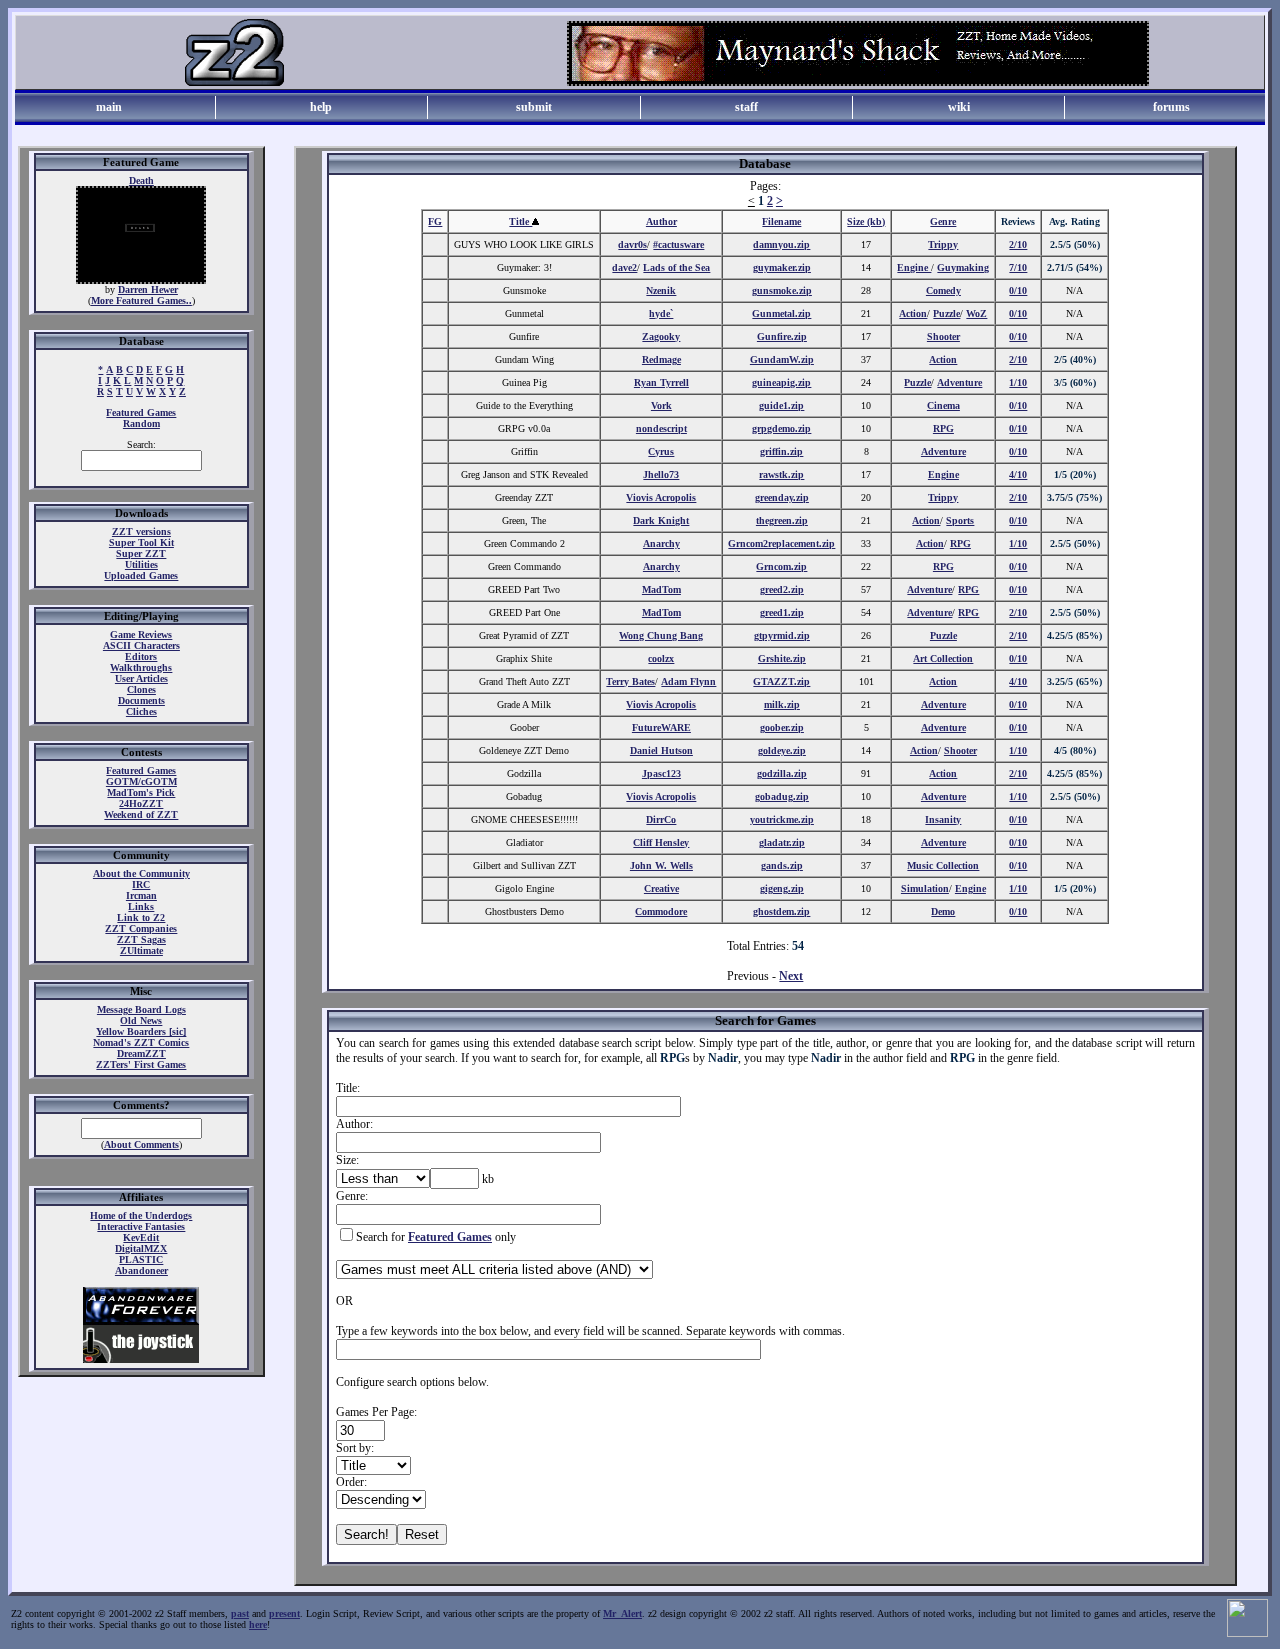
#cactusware (678, 244)
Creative (661, 888)
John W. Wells (661, 865)
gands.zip (782, 865)
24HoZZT (141, 803)
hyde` (661, 313)
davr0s (632, 244)
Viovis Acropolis (661, 497)
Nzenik (661, 290)
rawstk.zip (781, 474)
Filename (781, 221)
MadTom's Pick (141, 792)
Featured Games (141, 412)
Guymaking (963, 267)
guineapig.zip (781, 382)
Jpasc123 (661, 773)
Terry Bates (630, 681)
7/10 (1018, 267)
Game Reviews (141, 634)
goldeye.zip (782, 750)
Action (913, 313)
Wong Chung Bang (661, 635)
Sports (960, 520)
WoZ (976, 313)
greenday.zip (782, 497)
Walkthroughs (141, 667)
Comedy (943, 290)
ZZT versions (141, 531)
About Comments (141, 1144)
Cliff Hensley (661, 842)
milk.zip (782, 704)
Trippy (943, 244)
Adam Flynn (688, 681)
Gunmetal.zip (781, 313)
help (321, 107)
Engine (914, 267)
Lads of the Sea (676, 267)
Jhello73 (661, 474)
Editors (141, 656)
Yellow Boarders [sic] (141, 1031)
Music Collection (943, 865)
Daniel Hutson (661, 750)
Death (141, 180)
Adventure (959, 382)
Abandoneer (141, 1270)
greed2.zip (782, 589)
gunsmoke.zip (782, 290)
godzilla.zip (782, 773)
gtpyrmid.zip (782, 635)
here (258, 1624)
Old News (141, 1020)
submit (534, 107)
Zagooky (661, 336)
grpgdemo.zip (781, 428)
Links (141, 906)
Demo (943, 911)
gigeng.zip (782, 888)
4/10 (1018, 474)
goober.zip (782, 727)
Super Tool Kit (141, 542)
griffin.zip (781, 451)
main (109, 107)
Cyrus (661, 451)
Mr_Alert (622, 1613)
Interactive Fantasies (141, 1226)
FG (435, 221)
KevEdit (141, 1237)
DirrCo (661, 819)
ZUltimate (141, 950)
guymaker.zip (782, 267)
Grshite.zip (782, 658)
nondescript (661, 428)
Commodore (661, 911)
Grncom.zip (781, 566)
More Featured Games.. (141, 300)
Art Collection (943, 658)
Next (791, 976)
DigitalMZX (141, 1248)
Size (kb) (866, 221)
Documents (141, 700)
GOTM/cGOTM (141, 781)
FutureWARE (661, 727)
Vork (661, 405)
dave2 (624, 267)
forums (1171, 107)
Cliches (141, 711)
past (240, 1613)
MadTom (661, 589)
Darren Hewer (148, 289)
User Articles (141, 678)
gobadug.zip (782, 796)
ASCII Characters (141, 645)
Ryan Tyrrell (661, 382)
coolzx (661, 658)
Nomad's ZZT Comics (141, 1042)
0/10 (1018, 290)
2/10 (1018, 244)
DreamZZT (141, 1053)
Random (141, 423)
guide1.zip (781, 405)
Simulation (925, 888)
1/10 (1018, 382)
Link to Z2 (141, 917)
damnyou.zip (781, 244)
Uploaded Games (141, 575)
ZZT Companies (141, 928)
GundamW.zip (782, 359)
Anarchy (661, 543)
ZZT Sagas (141, 939)
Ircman (141, 895)
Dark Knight (661, 520)
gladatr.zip (782, 842)
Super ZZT (141, 553)
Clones (141, 689)
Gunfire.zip (782, 336)
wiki (959, 107)
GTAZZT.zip (781, 681)
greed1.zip (782, 612)
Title (520, 221)
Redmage (661, 359)
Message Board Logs (141, 1009)
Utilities (141, 564)
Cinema (943, 405)
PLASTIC (141, 1259)
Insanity (943, 819)
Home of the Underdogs (141, 1215)
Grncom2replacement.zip (781, 543)
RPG (943, 428)
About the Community (141, 873)
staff (746, 107)
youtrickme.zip (782, 819)
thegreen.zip (782, 520)
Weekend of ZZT (141, 814)
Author (661, 221)
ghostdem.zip (781, 911)
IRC (141, 884)
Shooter (943, 336)
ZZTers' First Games (141, 1064)
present (284, 1613)
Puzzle (946, 313)
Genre (943, 221)
